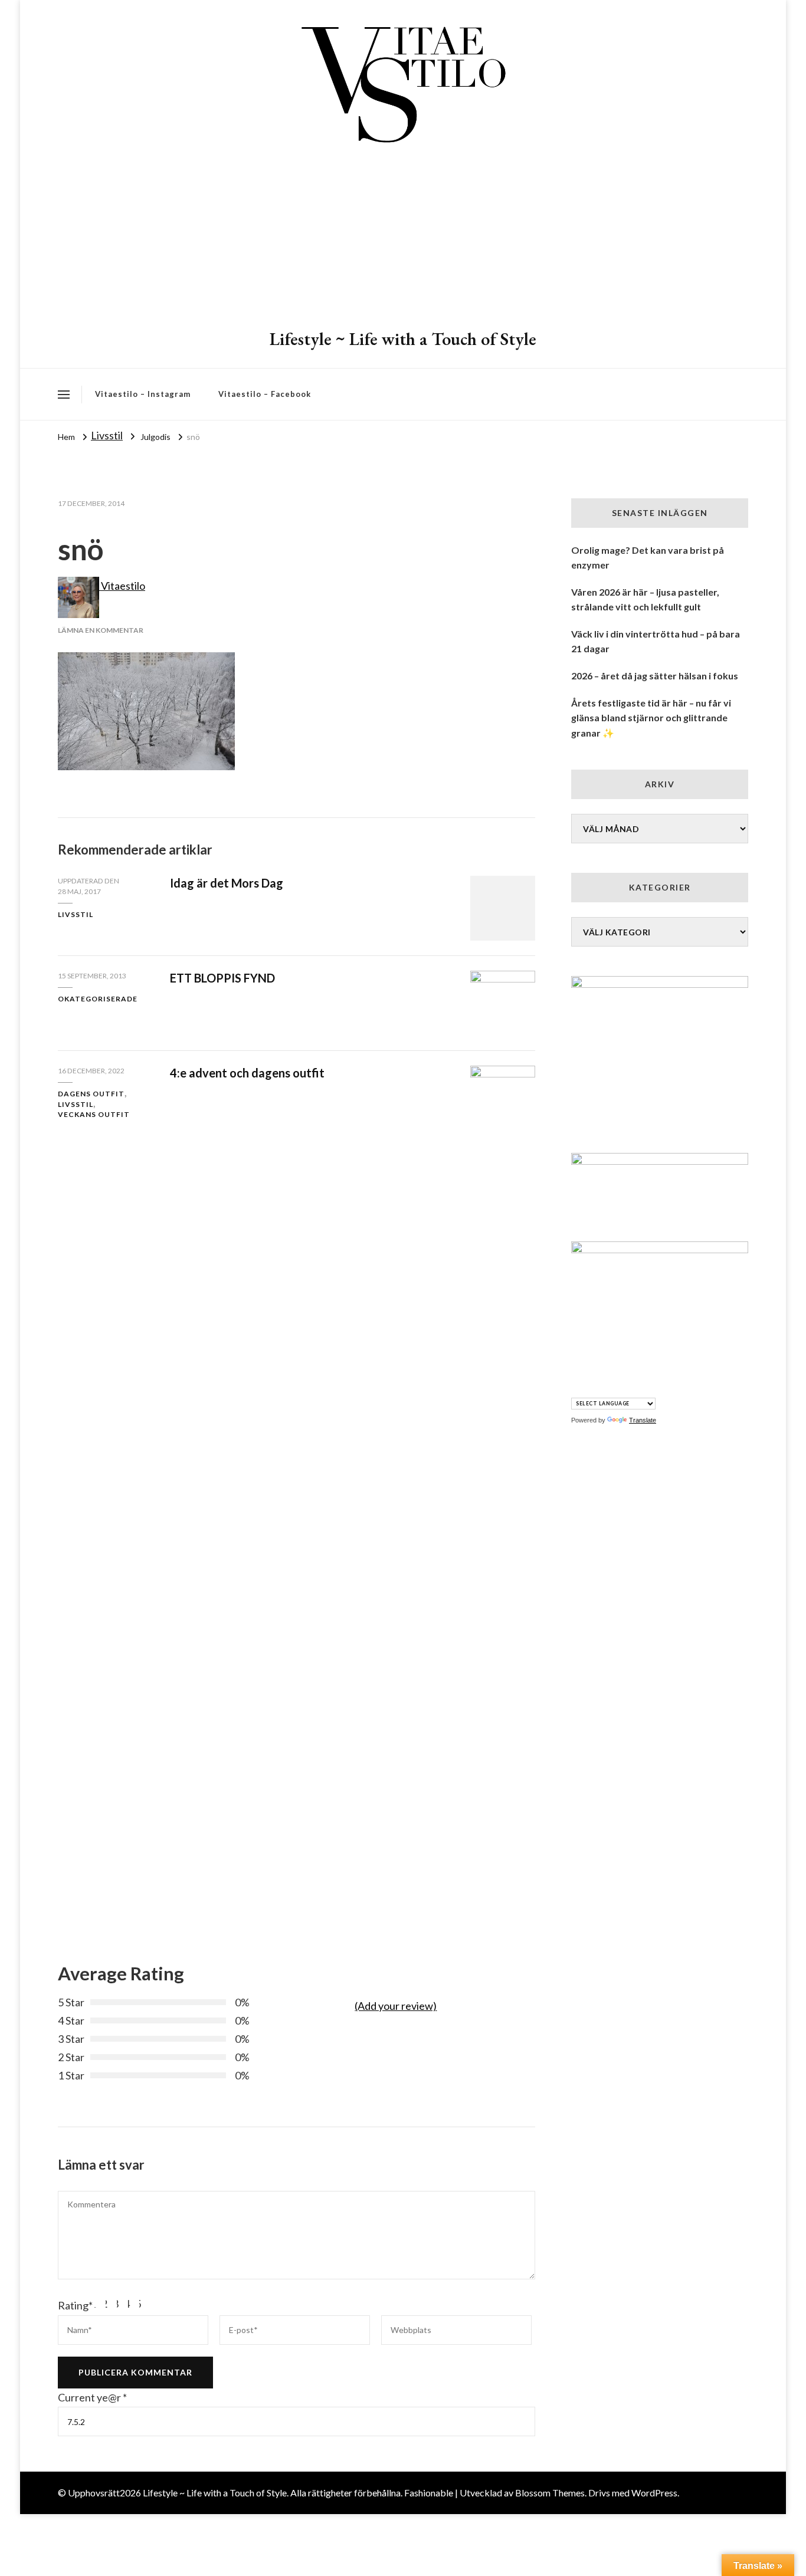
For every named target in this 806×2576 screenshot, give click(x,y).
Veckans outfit (94, 1114)
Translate (643, 1420)
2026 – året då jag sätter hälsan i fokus (655, 676)
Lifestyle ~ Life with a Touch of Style (403, 339)
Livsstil (107, 435)
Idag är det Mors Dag (227, 883)
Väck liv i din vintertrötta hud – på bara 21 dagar (656, 641)
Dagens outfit (91, 1094)
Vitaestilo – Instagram (143, 394)
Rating (75, 2305)
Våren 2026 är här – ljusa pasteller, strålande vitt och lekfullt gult (645, 599)
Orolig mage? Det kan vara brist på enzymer (648, 558)
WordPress (654, 2493)
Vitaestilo (122, 586)
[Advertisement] (403, 239)
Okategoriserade (98, 999)
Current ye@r (92, 2397)
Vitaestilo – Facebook (265, 394)
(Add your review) (396, 2006)
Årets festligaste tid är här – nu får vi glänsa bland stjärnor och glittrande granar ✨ (651, 718)
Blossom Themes (550, 2493)
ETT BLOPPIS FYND (222, 978)
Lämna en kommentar (101, 630)
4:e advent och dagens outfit (247, 1073)
